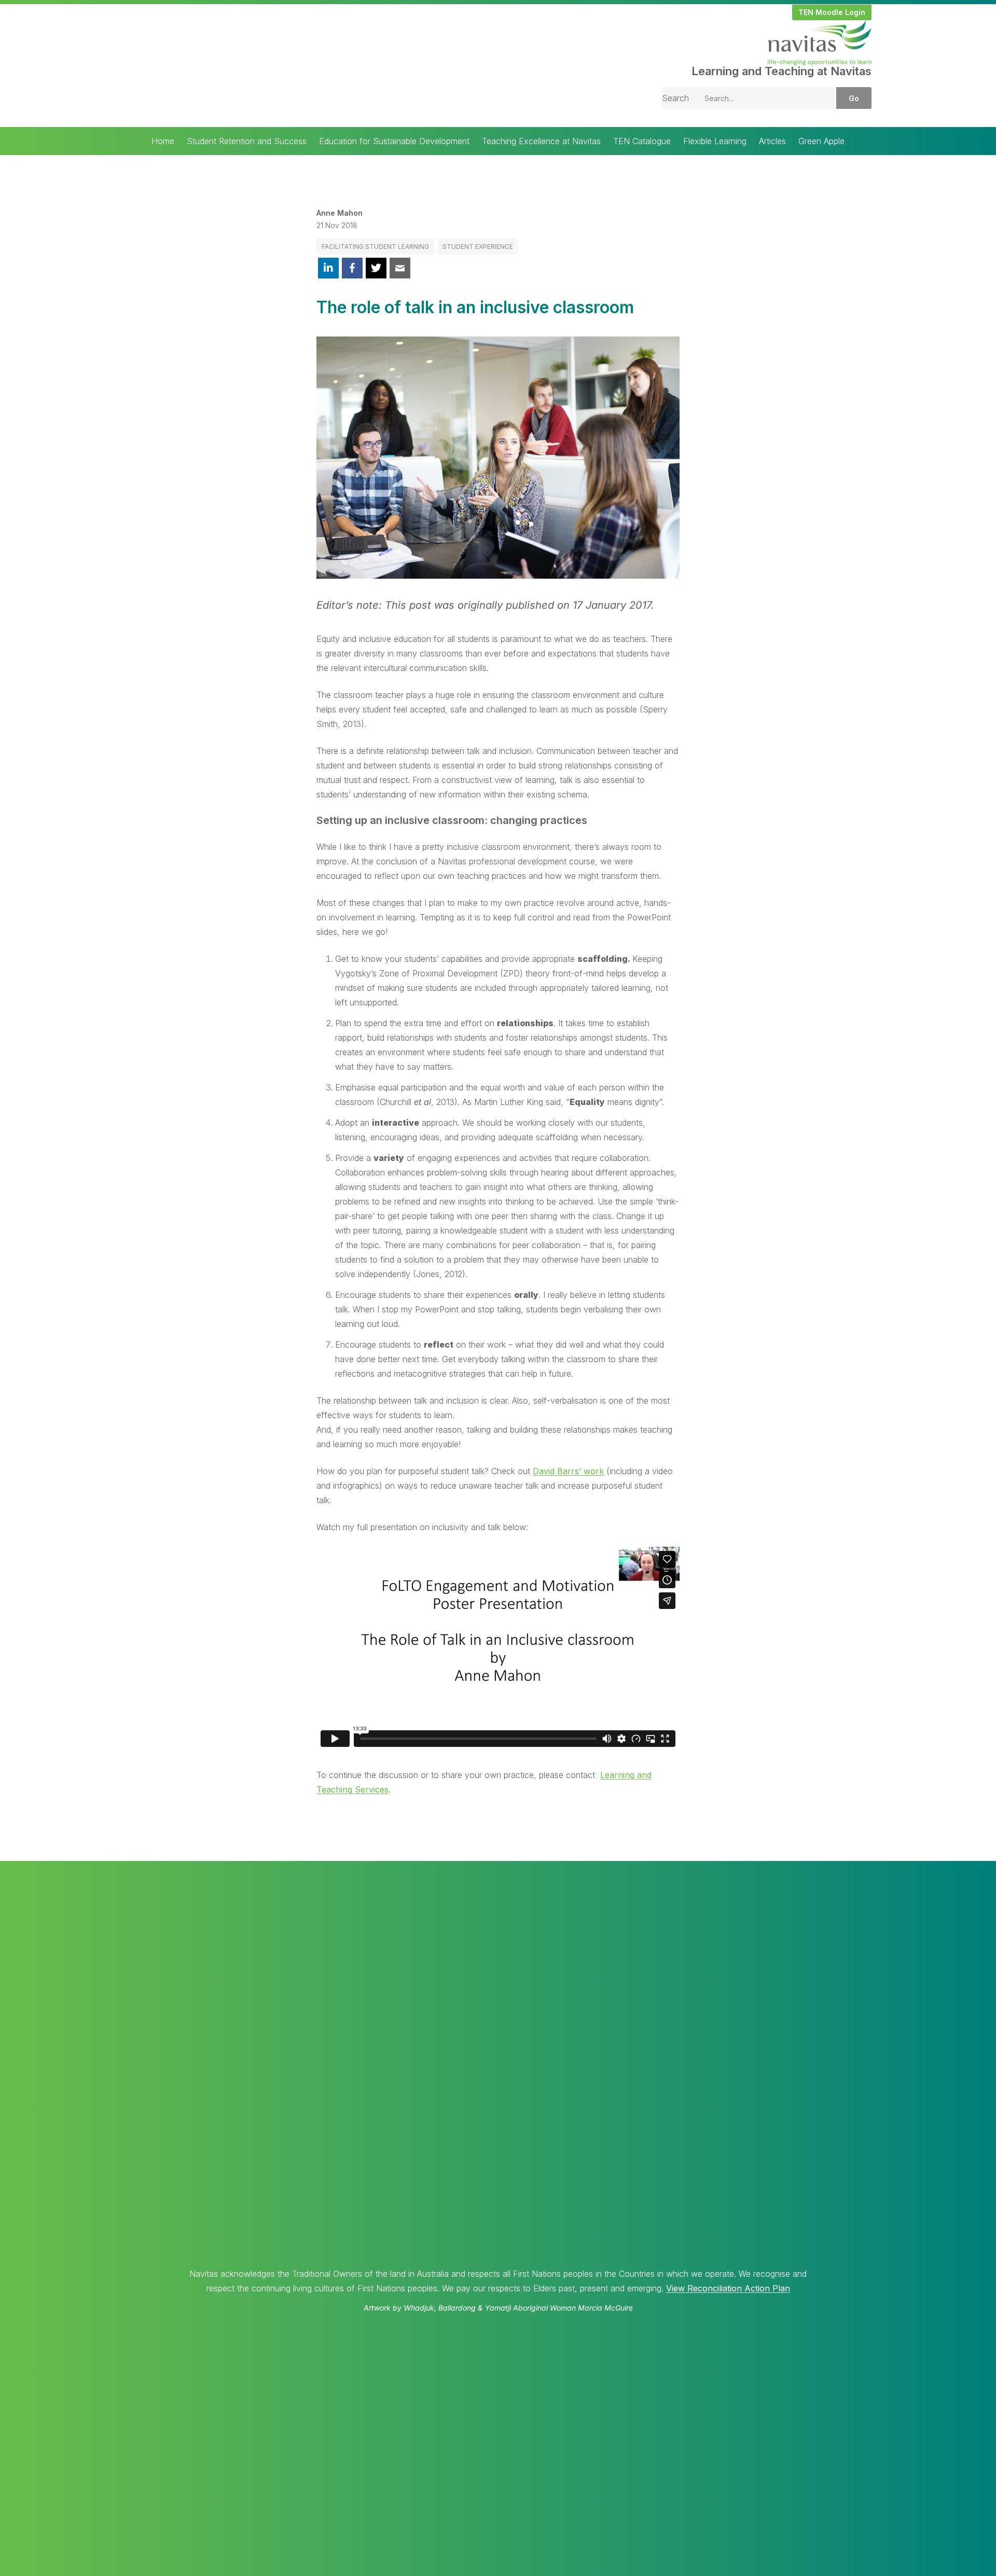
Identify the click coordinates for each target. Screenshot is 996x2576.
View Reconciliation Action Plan (728, 2288)
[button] (832, 12)
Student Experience (478, 247)
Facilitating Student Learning (375, 247)
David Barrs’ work (568, 1471)
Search (675, 98)
